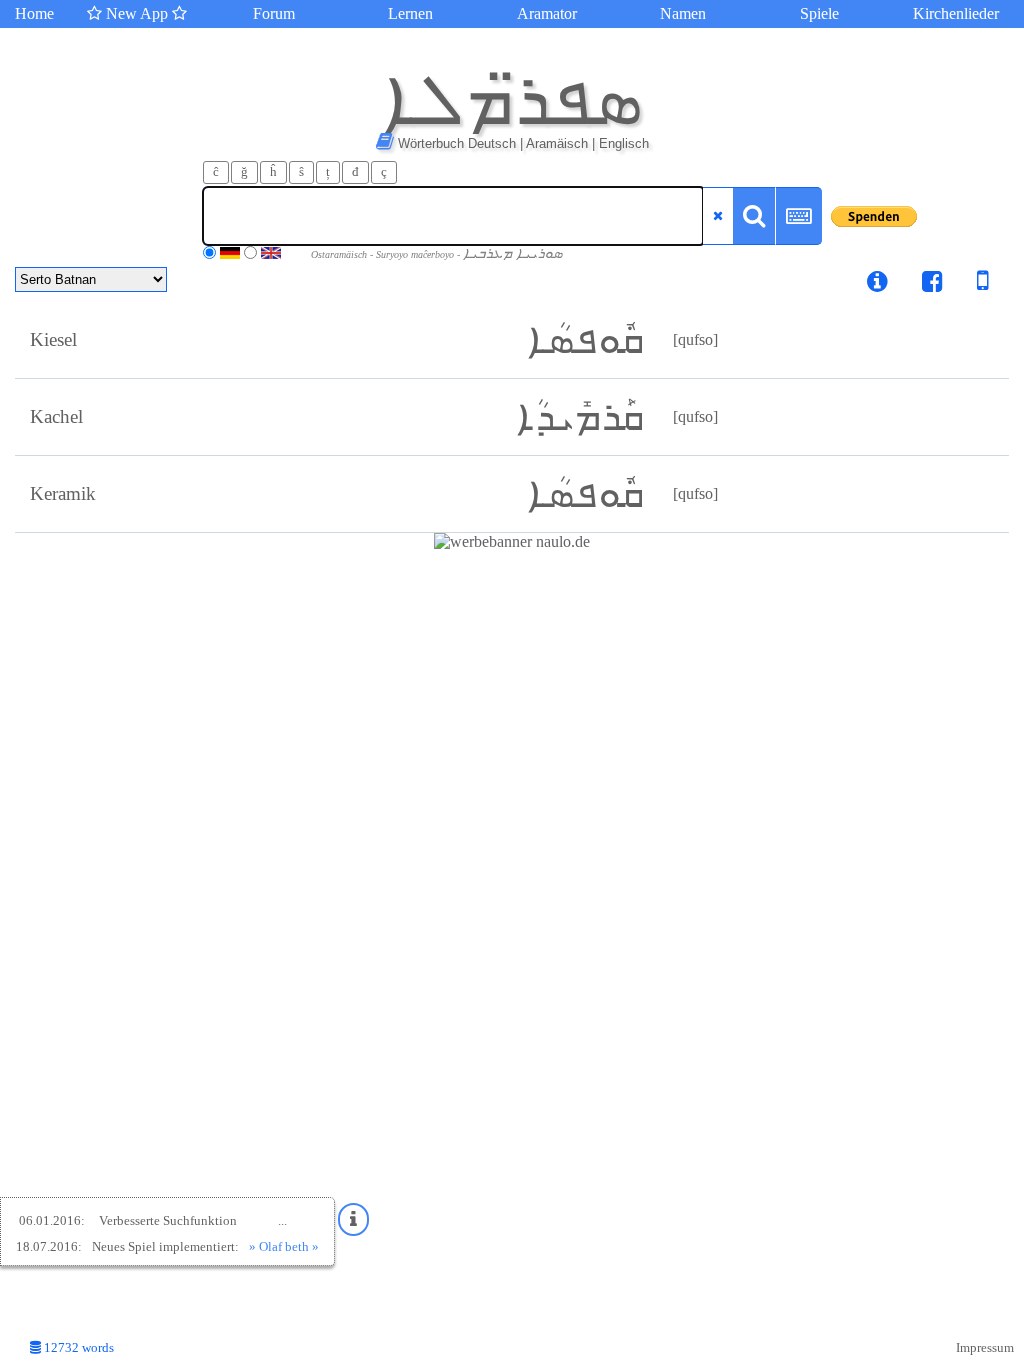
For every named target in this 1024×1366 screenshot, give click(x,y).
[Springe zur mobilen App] (968, 284)
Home (34, 13)
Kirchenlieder (956, 13)
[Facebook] (932, 284)
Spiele (819, 13)
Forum (274, 13)
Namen (683, 13)
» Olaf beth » (284, 1246)
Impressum (985, 1348)
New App (137, 13)
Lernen (410, 13)
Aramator (547, 13)
